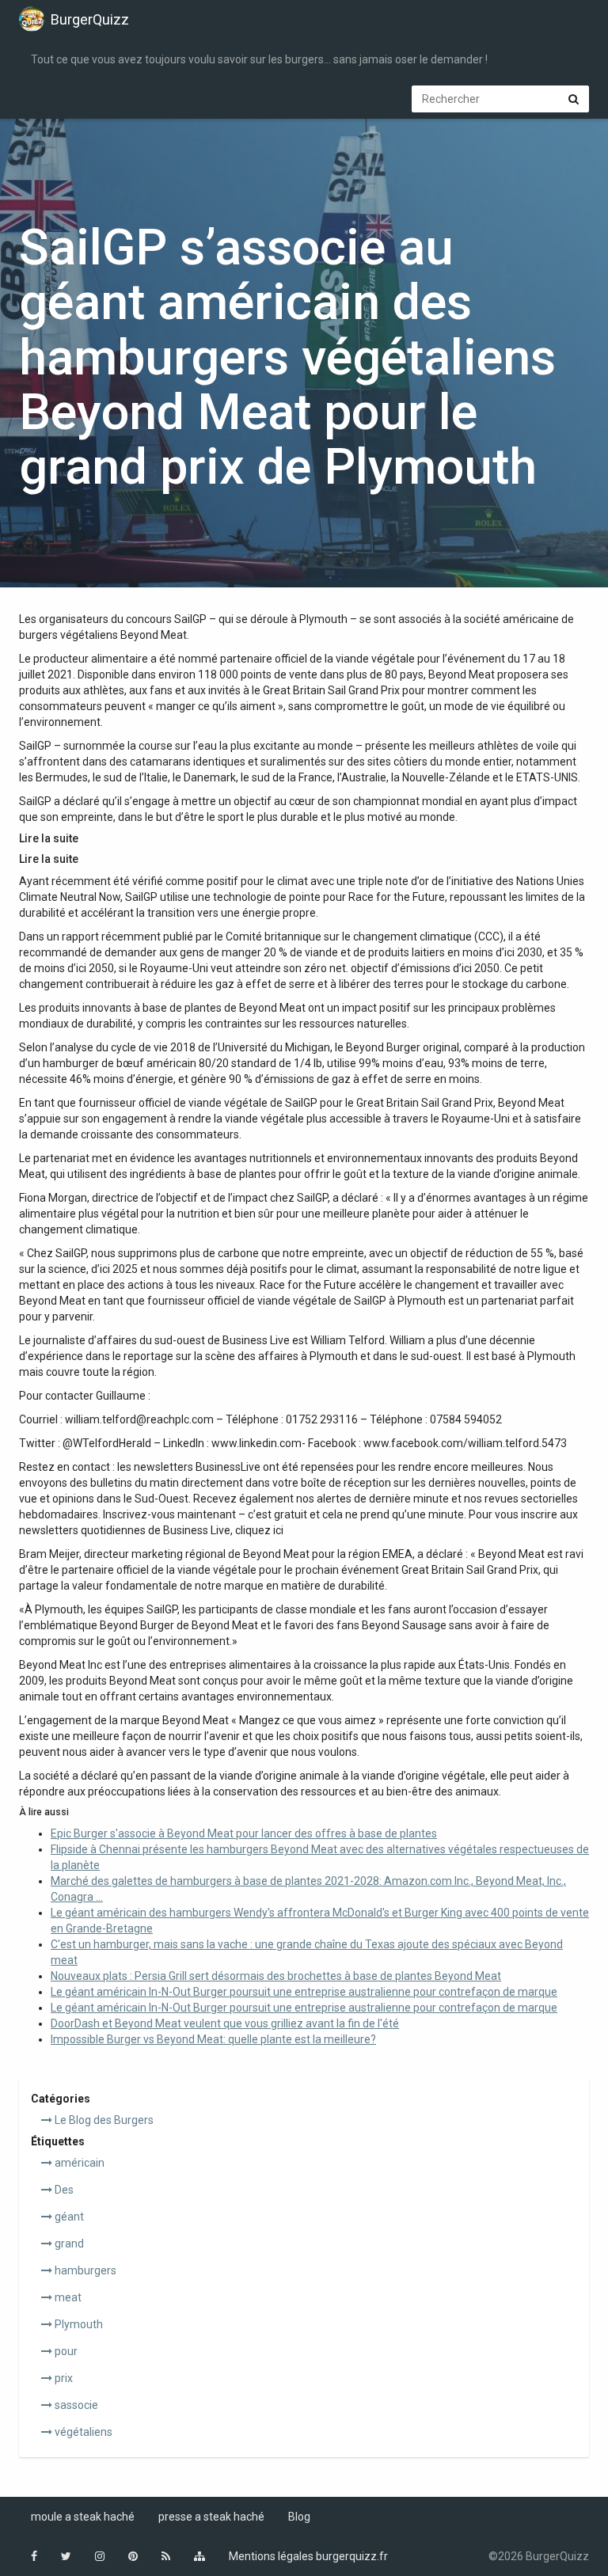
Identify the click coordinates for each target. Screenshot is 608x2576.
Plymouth (78, 2324)
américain (78, 2163)
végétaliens (82, 2432)
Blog (299, 2517)
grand (68, 2244)
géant (68, 2217)
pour (65, 2351)
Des (63, 2190)
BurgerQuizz (90, 19)
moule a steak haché (83, 2517)
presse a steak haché (211, 2517)
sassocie (75, 2405)
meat (67, 2297)
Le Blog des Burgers (103, 2120)
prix (63, 2378)
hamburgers (84, 2270)
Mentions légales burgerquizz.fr (308, 2556)
